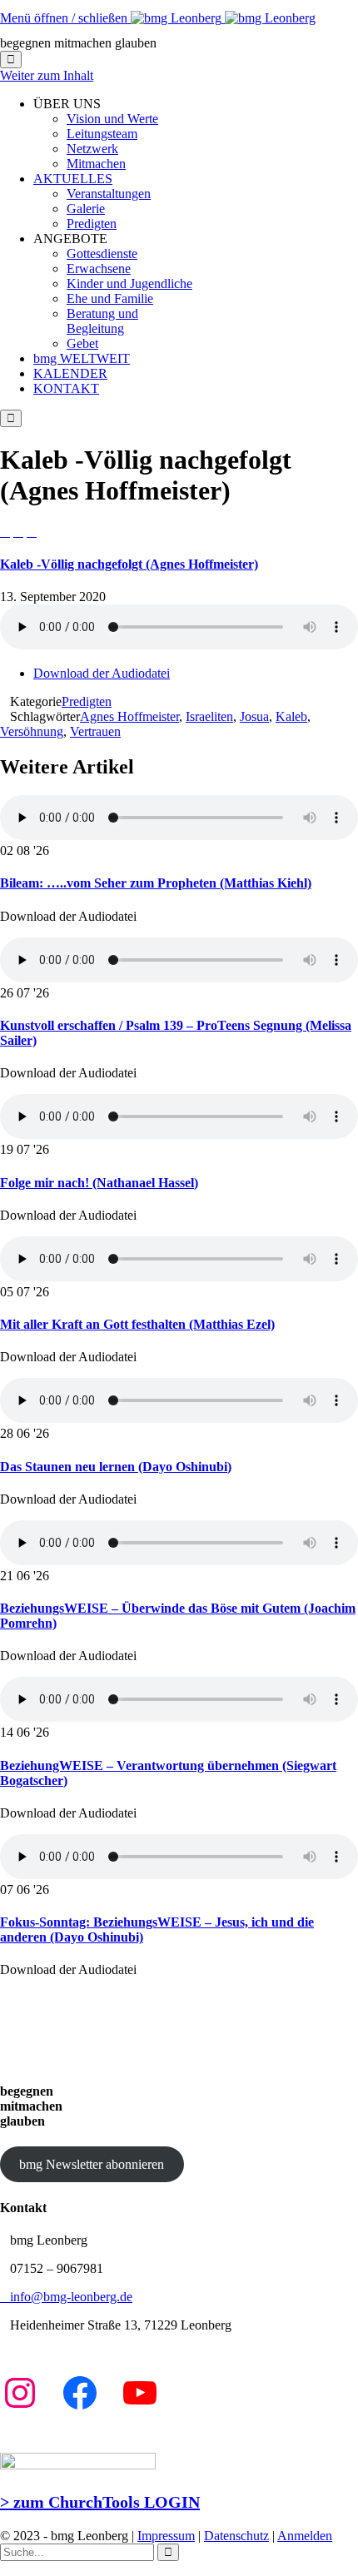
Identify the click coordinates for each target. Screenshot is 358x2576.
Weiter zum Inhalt (47, 75)
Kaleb (291, 716)
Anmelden (305, 2536)
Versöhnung (32, 731)
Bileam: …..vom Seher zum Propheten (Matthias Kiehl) (156, 883)
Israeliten (209, 716)
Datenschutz (236, 2536)
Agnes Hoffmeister (129, 716)
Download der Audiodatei (102, 673)
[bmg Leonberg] (223, 18)
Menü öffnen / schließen (65, 18)
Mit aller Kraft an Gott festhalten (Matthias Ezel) (137, 1324)
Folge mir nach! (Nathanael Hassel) (99, 1183)
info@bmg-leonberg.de (66, 2297)
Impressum (166, 2536)
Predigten (87, 701)
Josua (254, 716)
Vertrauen (95, 731)
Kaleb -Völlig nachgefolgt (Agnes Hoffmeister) (129, 564)
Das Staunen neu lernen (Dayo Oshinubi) (116, 1467)
